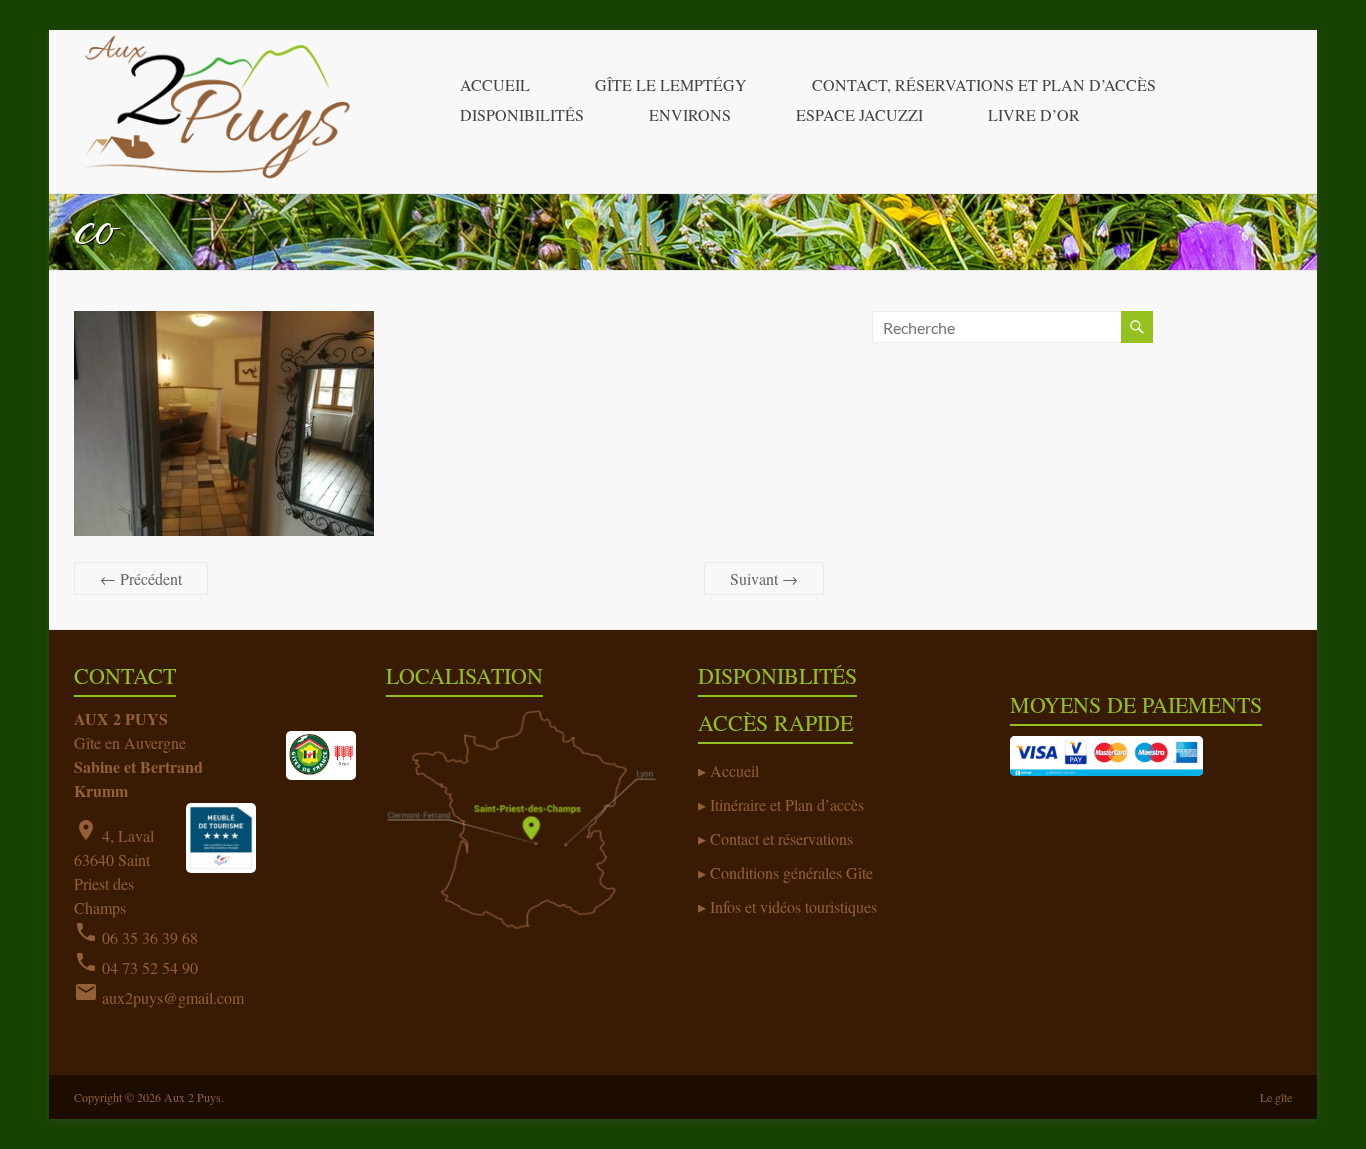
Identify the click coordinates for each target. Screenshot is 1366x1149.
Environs (690, 114)
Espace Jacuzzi (859, 114)
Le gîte (1276, 1097)
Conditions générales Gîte (791, 872)
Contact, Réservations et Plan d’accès (984, 84)
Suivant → (764, 578)
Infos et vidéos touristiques (793, 906)
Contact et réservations (781, 838)
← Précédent (141, 578)
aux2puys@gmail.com (173, 997)
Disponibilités (522, 114)
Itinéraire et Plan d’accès (787, 804)
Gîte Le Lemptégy (671, 84)
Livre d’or (1034, 114)
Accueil (495, 84)
